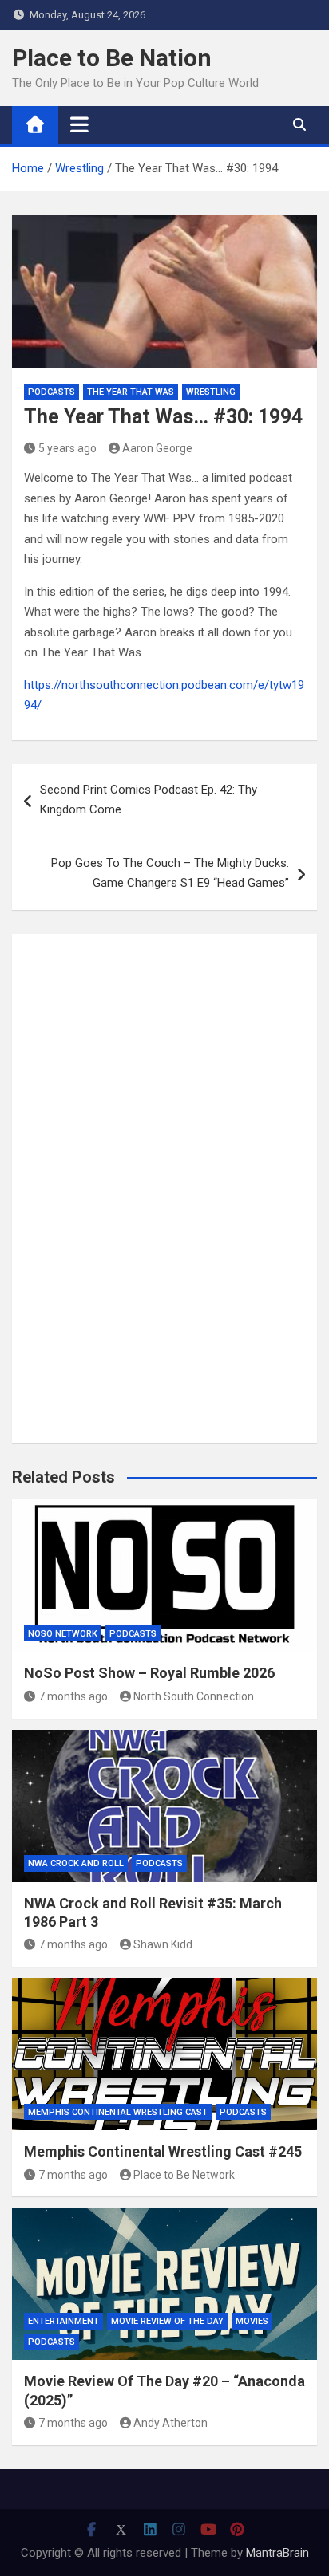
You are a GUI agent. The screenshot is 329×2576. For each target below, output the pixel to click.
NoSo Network (63, 1634)
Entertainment (63, 2321)
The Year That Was (131, 392)
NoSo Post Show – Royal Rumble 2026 (149, 1673)
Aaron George (157, 448)
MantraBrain (277, 2553)
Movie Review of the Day (167, 2321)
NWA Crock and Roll (76, 1863)
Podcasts (52, 392)
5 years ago (67, 448)
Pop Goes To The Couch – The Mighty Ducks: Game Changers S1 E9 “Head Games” (170, 873)
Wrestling (211, 392)
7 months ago (73, 1696)
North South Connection (194, 1696)
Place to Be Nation (112, 58)
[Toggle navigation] (79, 124)
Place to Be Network (184, 2175)
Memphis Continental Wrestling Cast (118, 2112)
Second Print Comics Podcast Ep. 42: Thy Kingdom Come (149, 800)
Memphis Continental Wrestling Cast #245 (163, 2151)
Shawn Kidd (163, 1944)
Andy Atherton (170, 2423)
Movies (252, 2321)
